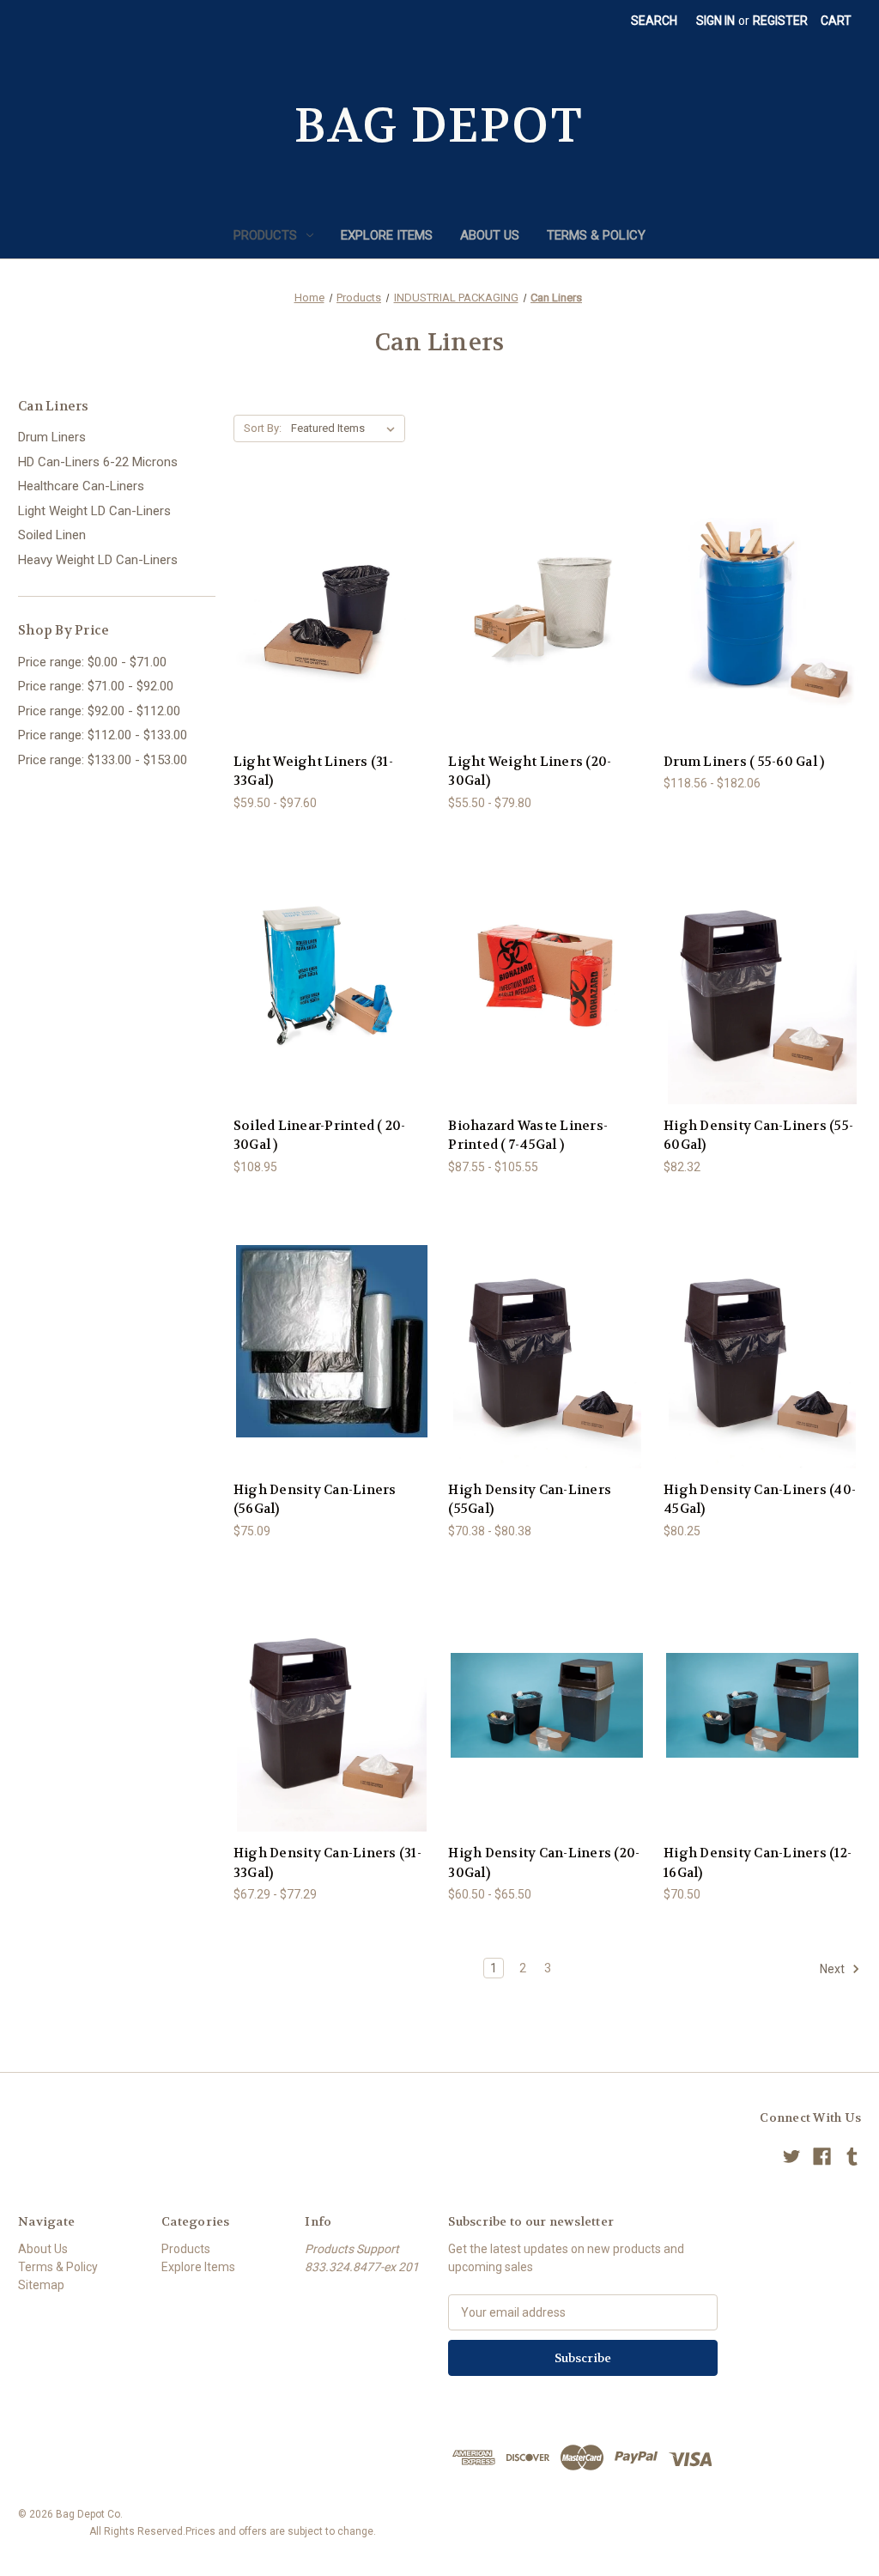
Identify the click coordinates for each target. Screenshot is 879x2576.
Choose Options (332, 644)
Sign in (715, 21)
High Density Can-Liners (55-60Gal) (758, 1136)
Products (265, 235)
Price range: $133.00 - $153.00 (103, 760)
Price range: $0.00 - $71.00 (92, 662)
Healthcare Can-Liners (81, 486)
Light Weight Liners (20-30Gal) (530, 772)
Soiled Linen (52, 535)
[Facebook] (822, 2157)
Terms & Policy (596, 235)
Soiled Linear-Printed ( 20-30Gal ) (320, 1136)
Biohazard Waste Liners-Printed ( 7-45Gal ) (528, 1136)
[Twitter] (792, 2157)
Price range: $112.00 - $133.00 (103, 735)
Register (780, 21)
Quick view (318, 582)
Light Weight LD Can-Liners (94, 511)
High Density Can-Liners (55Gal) (530, 1500)
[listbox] (346, 428)
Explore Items (387, 235)
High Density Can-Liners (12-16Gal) (758, 1863)
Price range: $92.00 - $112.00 (99, 711)
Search (654, 21)
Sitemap (41, 2285)
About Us (490, 235)
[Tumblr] (852, 2157)
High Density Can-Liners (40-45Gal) (760, 1500)
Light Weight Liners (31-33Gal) (313, 772)
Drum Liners (52, 437)
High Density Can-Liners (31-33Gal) (327, 1863)
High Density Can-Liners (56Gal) (315, 1500)
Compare (327, 614)
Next (834, 1969)
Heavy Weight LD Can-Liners (98, 560)
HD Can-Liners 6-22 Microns (98, 462)
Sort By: (263, 428)
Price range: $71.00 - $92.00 (96, 686)
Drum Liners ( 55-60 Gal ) (744, 762)
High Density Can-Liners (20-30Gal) (544, 1863)
